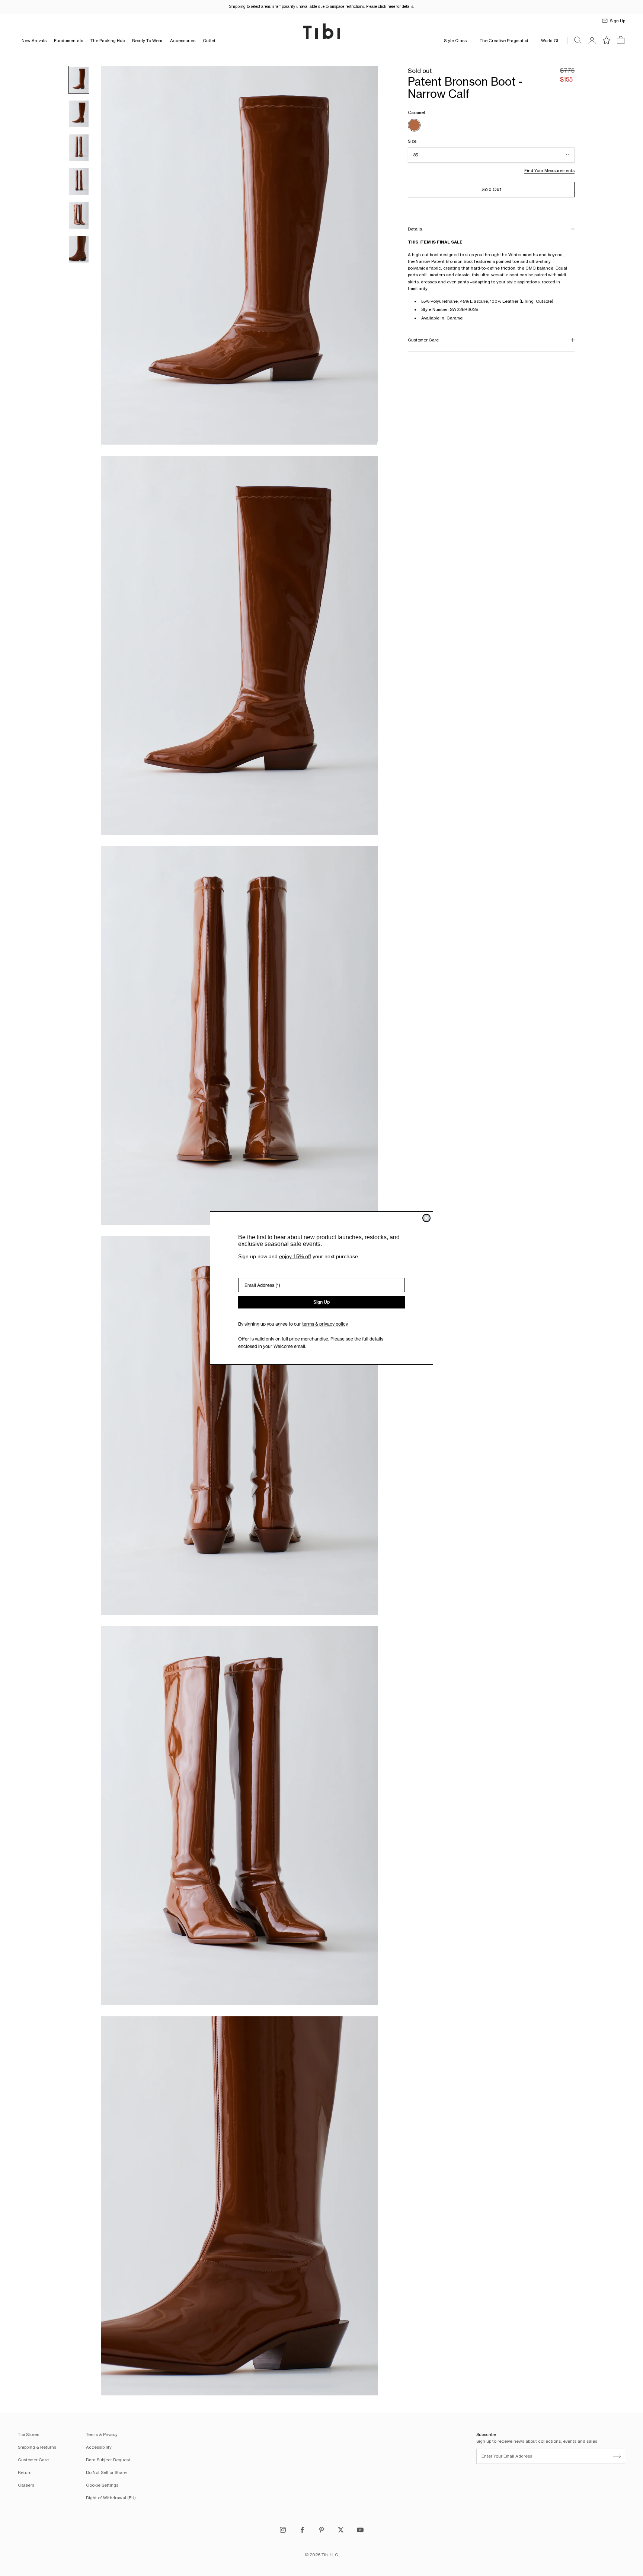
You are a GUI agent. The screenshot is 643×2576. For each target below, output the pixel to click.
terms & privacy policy (325, 1324)
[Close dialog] (426, 1218)
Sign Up (321, 1302)
